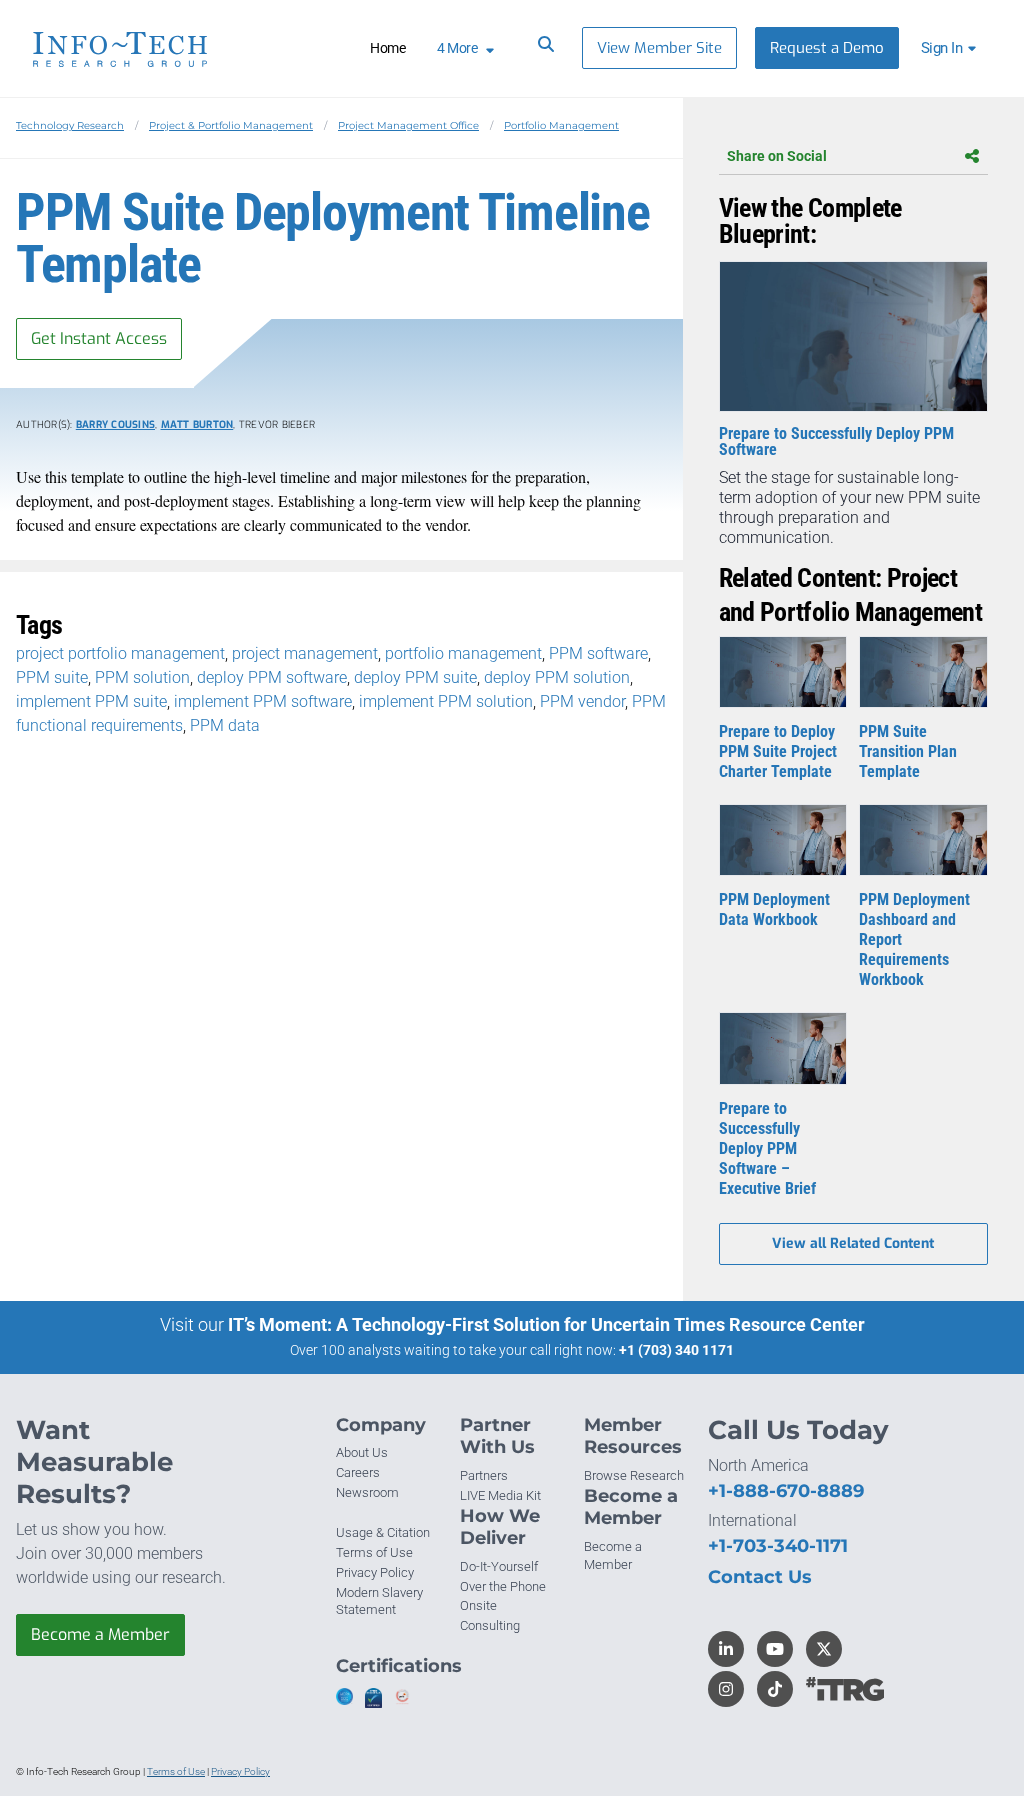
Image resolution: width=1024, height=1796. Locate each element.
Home (387, 48)
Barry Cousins (115, 424)
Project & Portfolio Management (231, 125)
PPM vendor (582, 701)
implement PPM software (263, 701)
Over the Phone (503, 1586)
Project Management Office (408, 125)
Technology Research (70, 125)
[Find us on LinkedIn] (726, 1649)
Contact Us (760, 1577)
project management (305, 653)
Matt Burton (197, 424)
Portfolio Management (561, 125)
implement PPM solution (446, 701)
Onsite (478, 1605)
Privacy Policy (375, 1572)
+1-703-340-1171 (778, 1546)
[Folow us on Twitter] (824, 1649)
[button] (951, 48)
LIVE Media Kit (500, 1495)
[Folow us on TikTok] (775, 1689)
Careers (358, 1472)
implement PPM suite (91, 701)
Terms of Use (374, 1552)
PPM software (598, 653)
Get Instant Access (99, 338)
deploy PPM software (272, 677)
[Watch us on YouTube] (775, 1649)
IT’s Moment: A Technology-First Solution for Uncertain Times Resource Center (546, 1324)
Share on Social (777, 156)
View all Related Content (853, 1243)
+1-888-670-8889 (786, 1491)
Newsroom (367, 1492)
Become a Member (100, 1634)
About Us (362, 1452)
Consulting (490, 1625)
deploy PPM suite (415, 677)
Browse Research (634, 1475)
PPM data (225, 725)
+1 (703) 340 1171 (676, 1350)
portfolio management (463, 653)
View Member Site (659, 48)
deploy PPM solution (557, 677)
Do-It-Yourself (499, 1566)
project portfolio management (120, 653)
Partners (484, 1475)
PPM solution (142, 677)
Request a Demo (827, 48)
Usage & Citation (383, 1532)
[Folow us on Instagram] (726, 1689)
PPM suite (52, 677)
